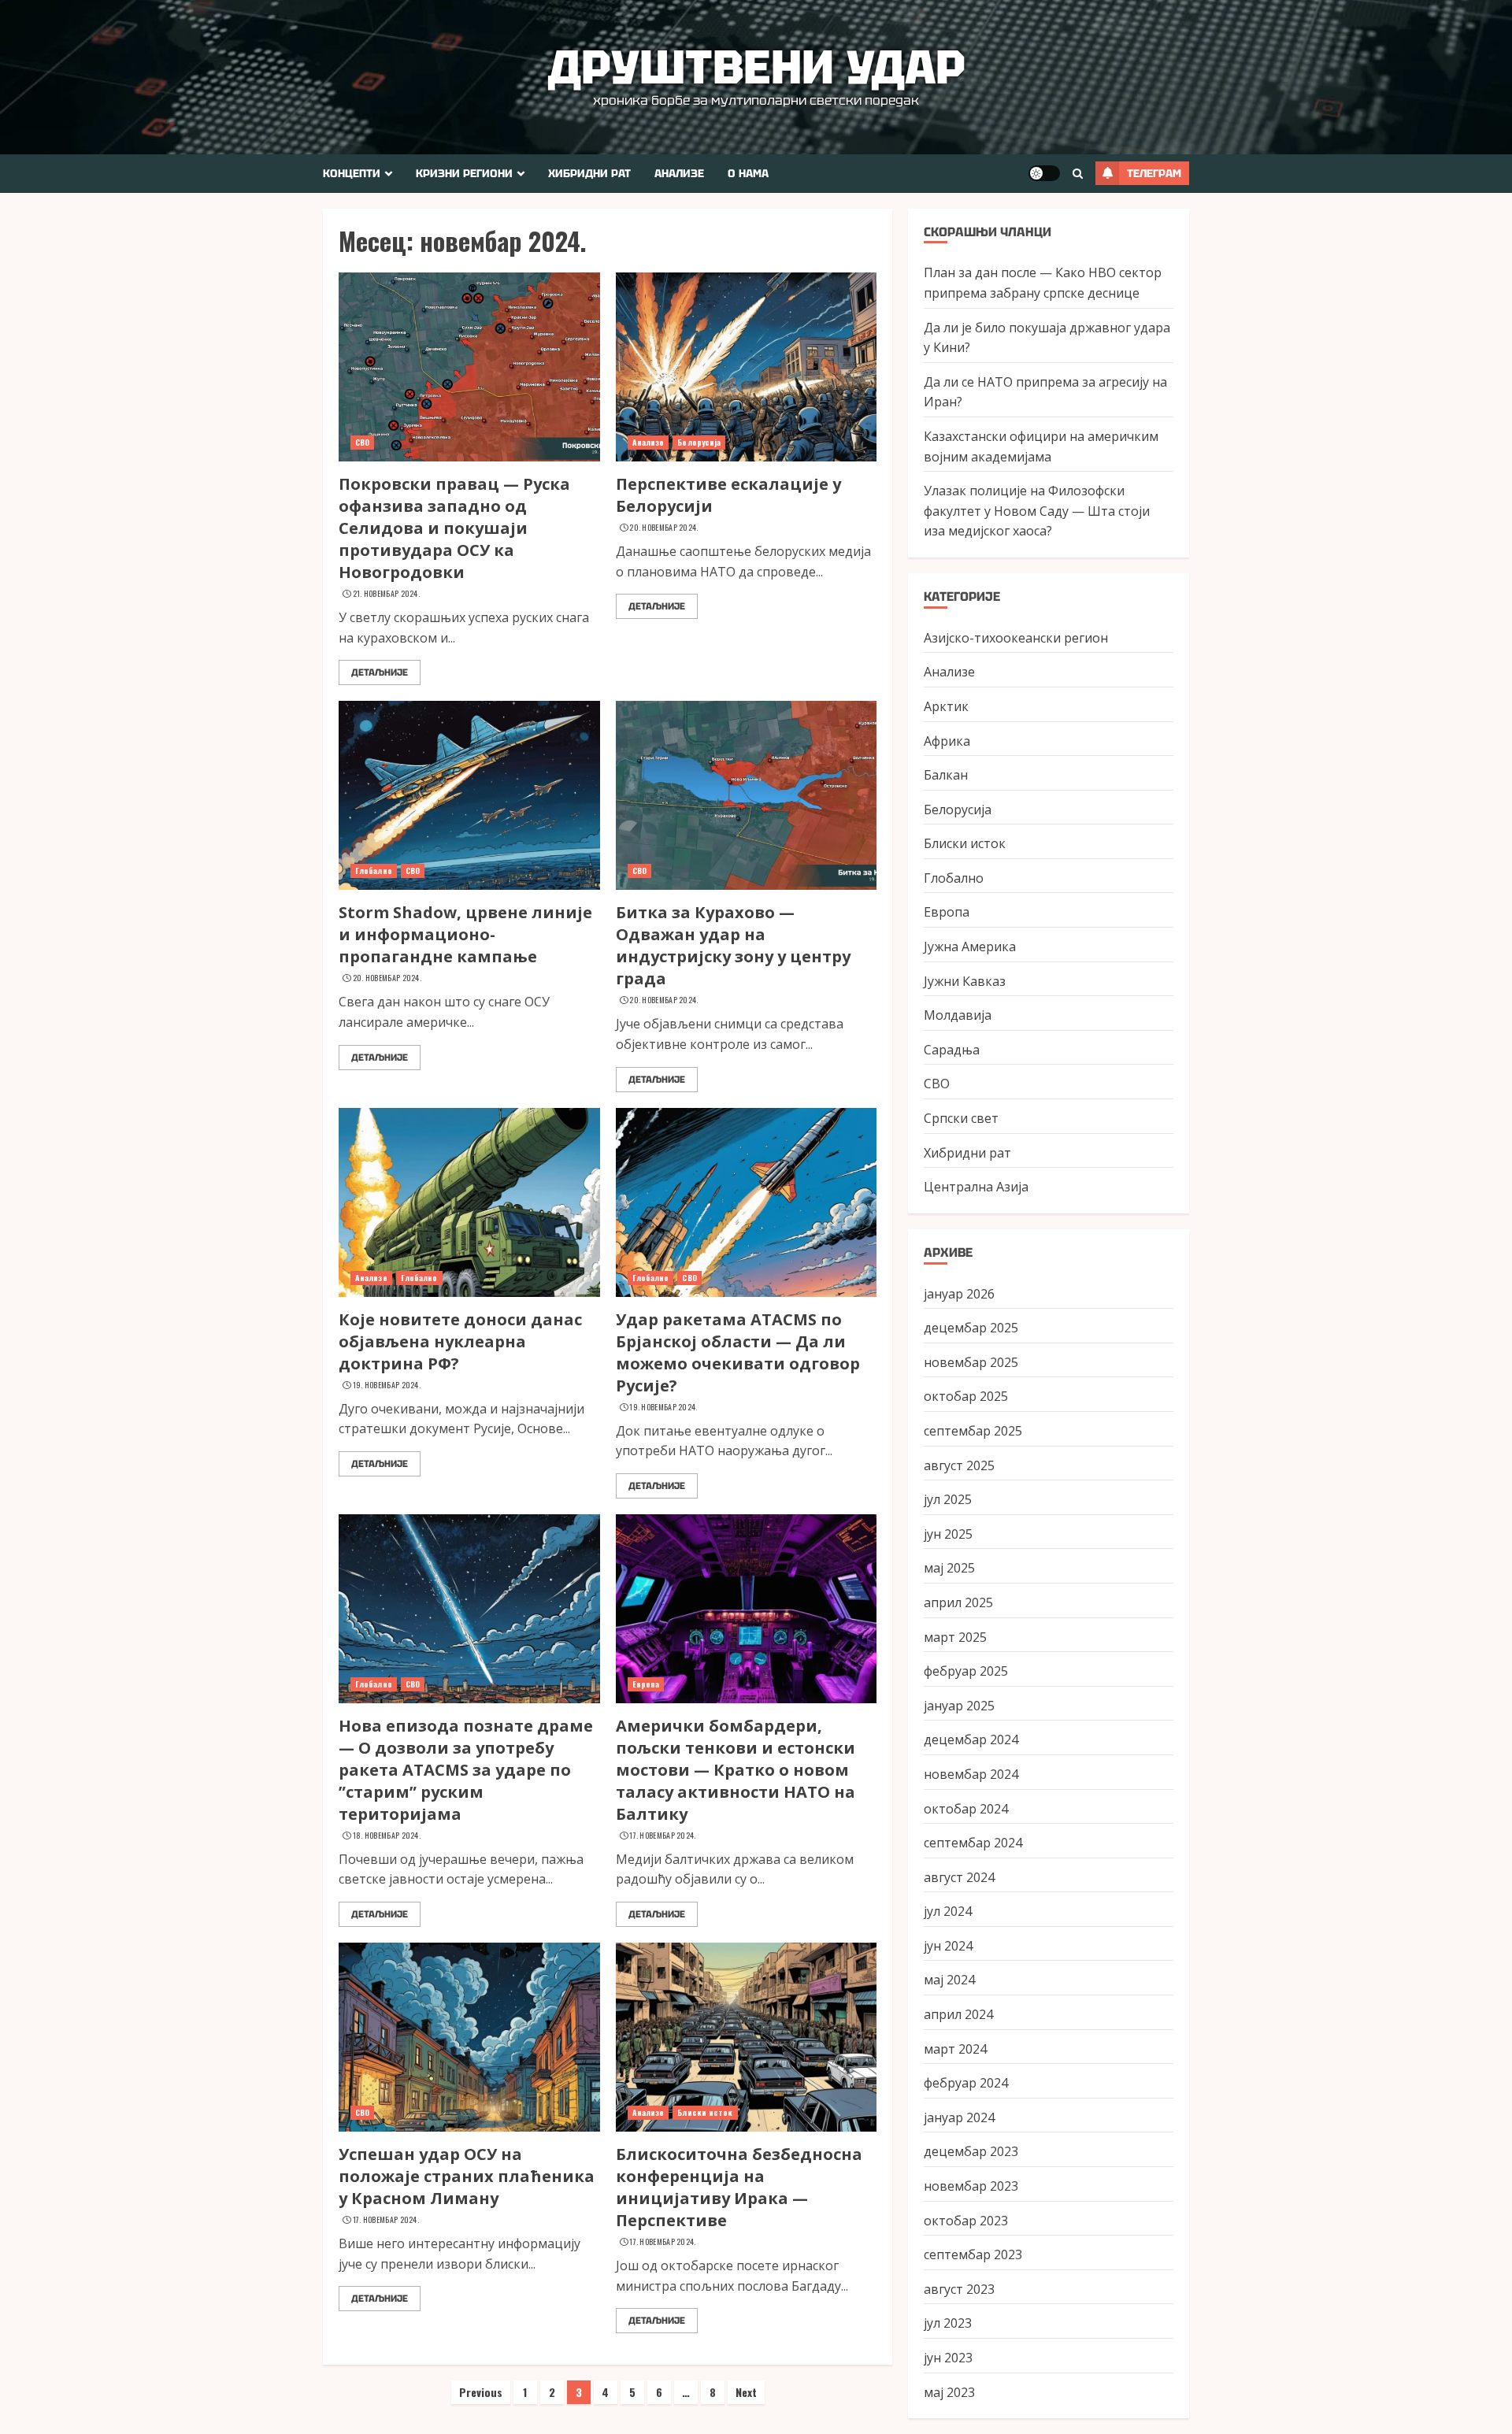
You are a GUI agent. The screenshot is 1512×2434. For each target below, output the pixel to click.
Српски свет (961, 1118)
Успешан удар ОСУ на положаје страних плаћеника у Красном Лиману (467, 2176)
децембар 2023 (971, 2151)
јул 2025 (948, 1499)
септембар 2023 (973, 2254)
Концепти (352, 173)
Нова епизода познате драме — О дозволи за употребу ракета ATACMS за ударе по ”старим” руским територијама (466, 1770)
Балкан (946, 775)
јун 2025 (948, 1534)
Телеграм (1154, 173)
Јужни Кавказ (965, 981)
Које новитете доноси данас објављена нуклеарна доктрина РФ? (460, 1341)
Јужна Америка (970, 947)
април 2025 (958, 1602)
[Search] (1078, 174)
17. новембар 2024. (662, 1836)
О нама (748, 173)
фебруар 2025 (966, 1671)
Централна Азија (976, 1187)
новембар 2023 (971, 2186)
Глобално (374, 871)
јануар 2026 (959, 1294)
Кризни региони (464, 173)
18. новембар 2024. (387, 1836)
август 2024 (959, 1877)
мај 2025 (949, 1568)
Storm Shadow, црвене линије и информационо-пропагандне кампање (465, 934)
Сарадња (952, 1050)
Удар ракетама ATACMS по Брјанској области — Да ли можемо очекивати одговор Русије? (738, 1352)
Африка (947, 741)
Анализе (679, 173)
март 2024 (955, 2049)
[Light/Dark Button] (1044, 173)
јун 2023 (948, 2358)
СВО (362, 442)
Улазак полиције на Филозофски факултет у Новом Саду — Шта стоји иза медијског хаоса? (1037, 511)
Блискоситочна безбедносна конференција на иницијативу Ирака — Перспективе (739, 2187)
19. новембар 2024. (387, 1385)
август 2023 (959, 2289)
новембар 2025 (971, 1362)
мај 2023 (949, 2392)
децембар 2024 (971, 1739)
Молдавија (958, 1015)
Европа (646, 1684)
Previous (481, 2392)
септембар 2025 (973, 1431)
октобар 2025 (966, 1396)
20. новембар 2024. (663, 528)
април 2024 (958, 2014)
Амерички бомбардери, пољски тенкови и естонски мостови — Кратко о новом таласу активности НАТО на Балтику (736, 1770)
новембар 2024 (971, 1774)
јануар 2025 (959, 1706)
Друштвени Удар (756, 67)
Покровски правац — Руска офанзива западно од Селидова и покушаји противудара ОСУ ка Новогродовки (454, 528)
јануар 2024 (959, 2117)
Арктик (946, 706)
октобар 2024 (966, 1809)
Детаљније (380, 672)
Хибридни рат (589, 173)
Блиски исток (705, 2112)
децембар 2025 (971, 1328)
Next (746, 2392)
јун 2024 (948, 1946)
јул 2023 (948, 2323)
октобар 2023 (966, 2221)
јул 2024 (948, 1911)
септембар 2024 (973, 1843)
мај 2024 (949, 1980)
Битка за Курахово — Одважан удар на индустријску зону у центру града (733, 945)
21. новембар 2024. (386, 594)
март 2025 (955, 1637)
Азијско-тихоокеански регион (1016, 638)
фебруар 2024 (966, 2083)
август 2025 (959, 1465)
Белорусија (699, 442)
